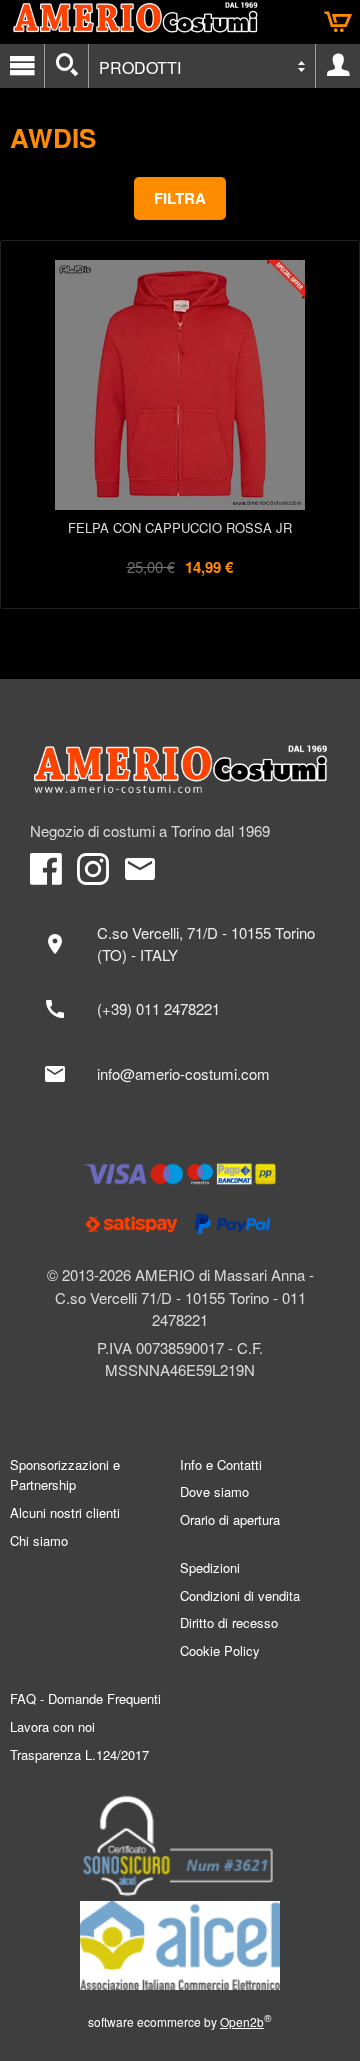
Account (338, 66)
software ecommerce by (180, 2021)
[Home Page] (180, 769)
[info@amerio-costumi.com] (180, 1074)
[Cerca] (66, 66)
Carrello (338, 22)
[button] (180, 198)
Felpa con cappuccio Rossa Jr (180, 527)
